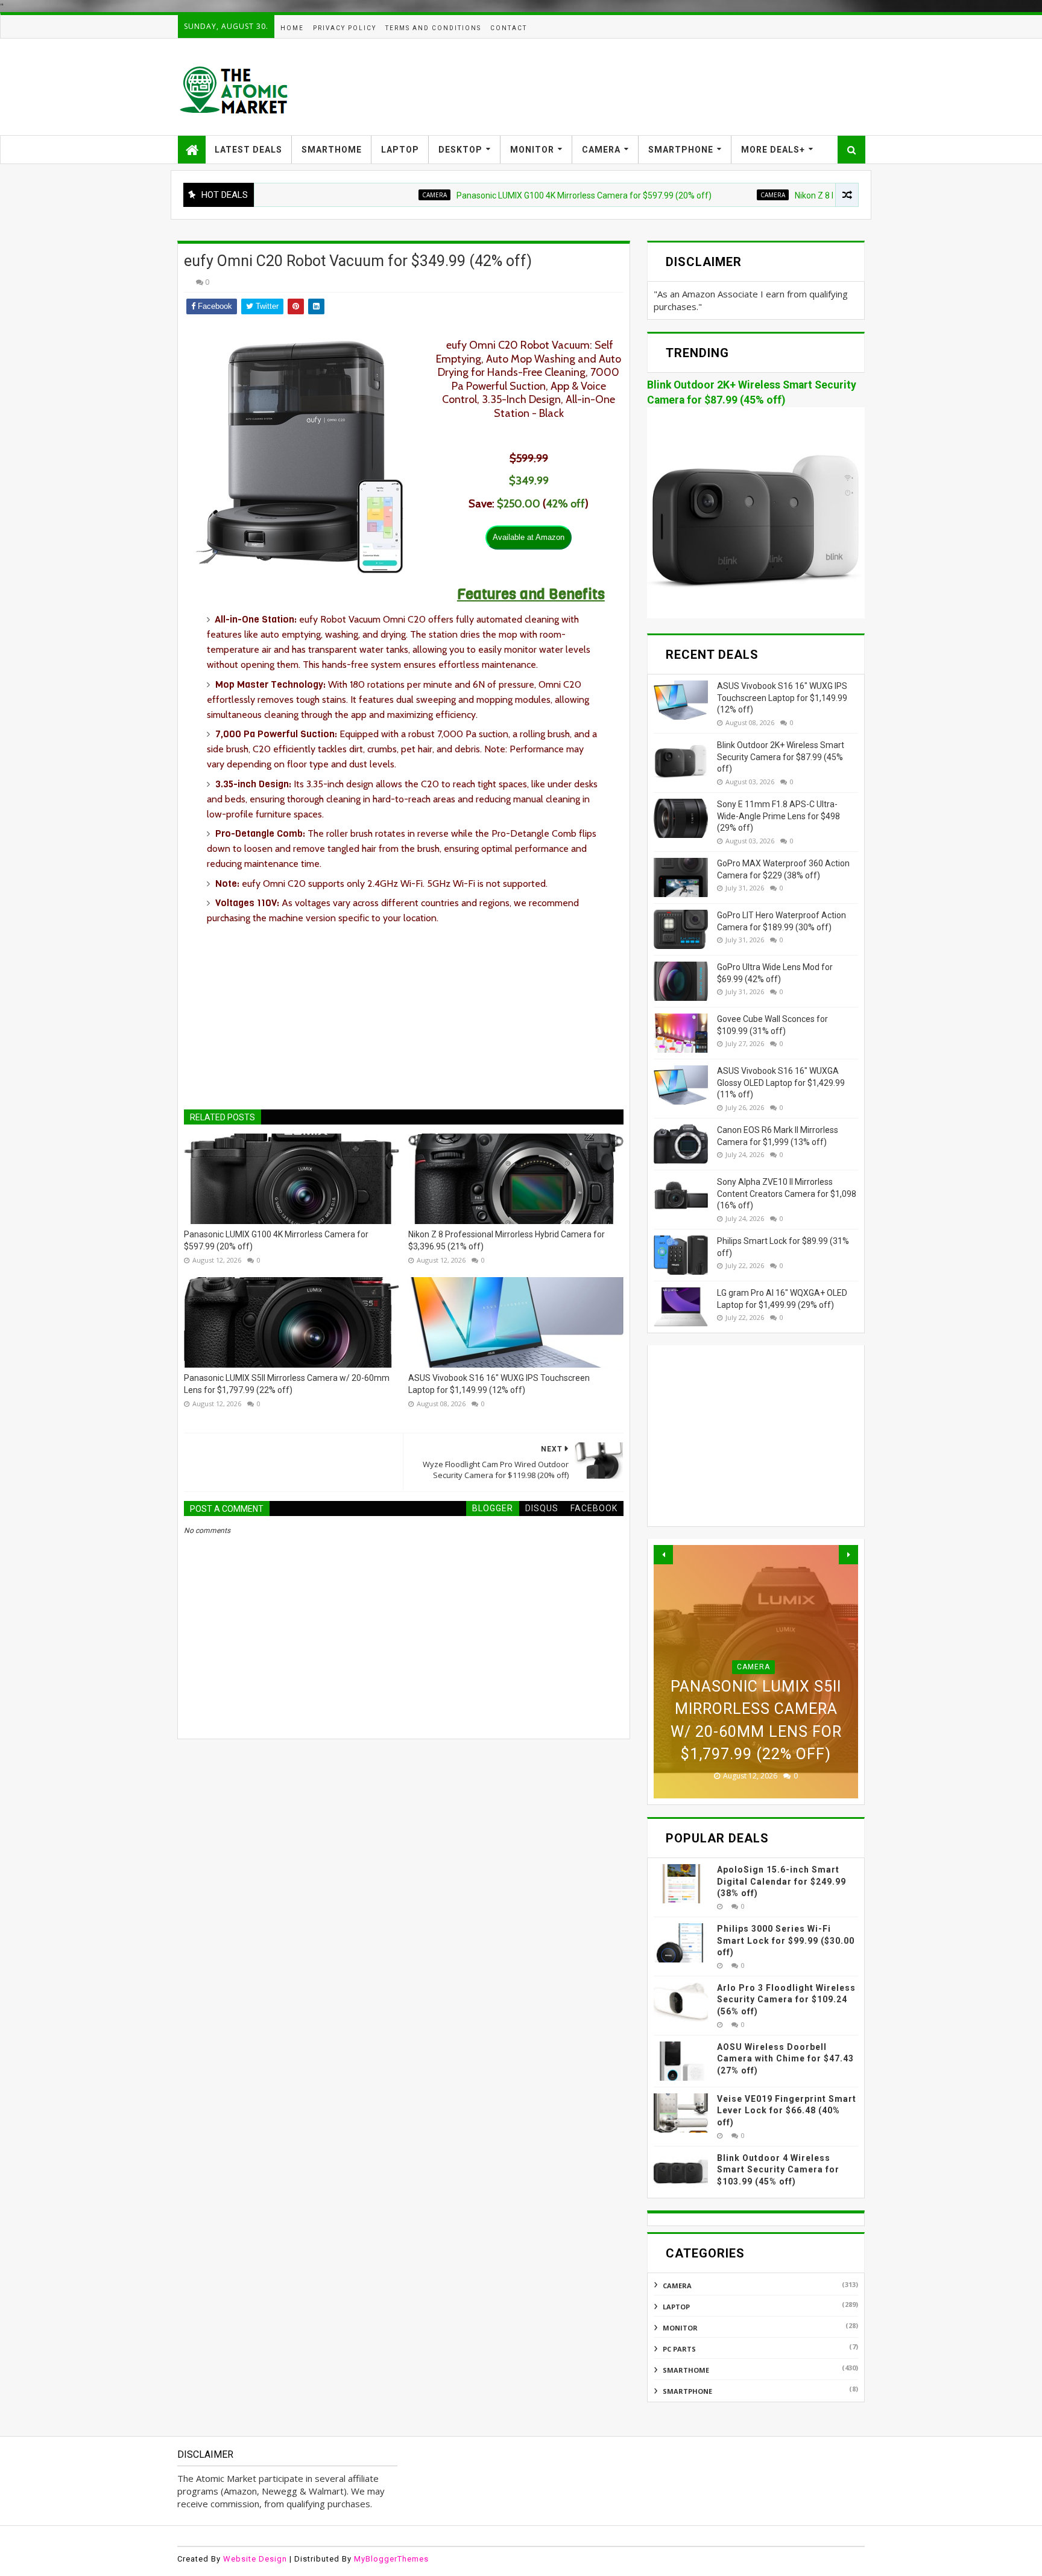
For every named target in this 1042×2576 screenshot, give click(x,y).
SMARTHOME (332, 150)
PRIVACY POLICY (345, 28)
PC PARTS (679, 2349)
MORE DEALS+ (773, 150)
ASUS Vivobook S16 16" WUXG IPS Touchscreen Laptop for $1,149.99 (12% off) (499, 1384)
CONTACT (509, 28)
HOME (292, 28)
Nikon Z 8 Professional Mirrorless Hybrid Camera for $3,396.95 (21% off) (507, 1240)
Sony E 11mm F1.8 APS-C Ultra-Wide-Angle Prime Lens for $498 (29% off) (778, 816)
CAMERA (601, 150)
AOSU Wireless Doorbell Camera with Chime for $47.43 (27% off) (785, 2059)
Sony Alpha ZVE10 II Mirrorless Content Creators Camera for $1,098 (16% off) (787, 1194)
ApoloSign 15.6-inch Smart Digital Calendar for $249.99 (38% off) (781, 1881)
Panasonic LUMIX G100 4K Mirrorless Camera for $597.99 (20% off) (520, 195)
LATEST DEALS (248, 150)
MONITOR (532, 150)
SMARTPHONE (681, 150)
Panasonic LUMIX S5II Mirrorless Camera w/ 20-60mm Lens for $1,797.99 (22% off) (287, 1384)
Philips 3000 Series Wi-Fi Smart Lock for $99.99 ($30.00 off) (786, 1940)
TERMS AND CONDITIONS (433, 28)
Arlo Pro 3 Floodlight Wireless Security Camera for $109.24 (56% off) (786, 2000)
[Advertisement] (645, 87)
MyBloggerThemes (391, 2559)
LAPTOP (400, 150)
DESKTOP (460, 150)
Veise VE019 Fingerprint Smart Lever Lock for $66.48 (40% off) (787, 2111)
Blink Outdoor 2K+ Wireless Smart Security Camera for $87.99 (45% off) (781, 757)
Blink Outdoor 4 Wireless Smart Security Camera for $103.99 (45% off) (778, 2170)
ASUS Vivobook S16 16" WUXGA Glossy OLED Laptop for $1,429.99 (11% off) (781, 1083)
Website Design (255, 2559)
